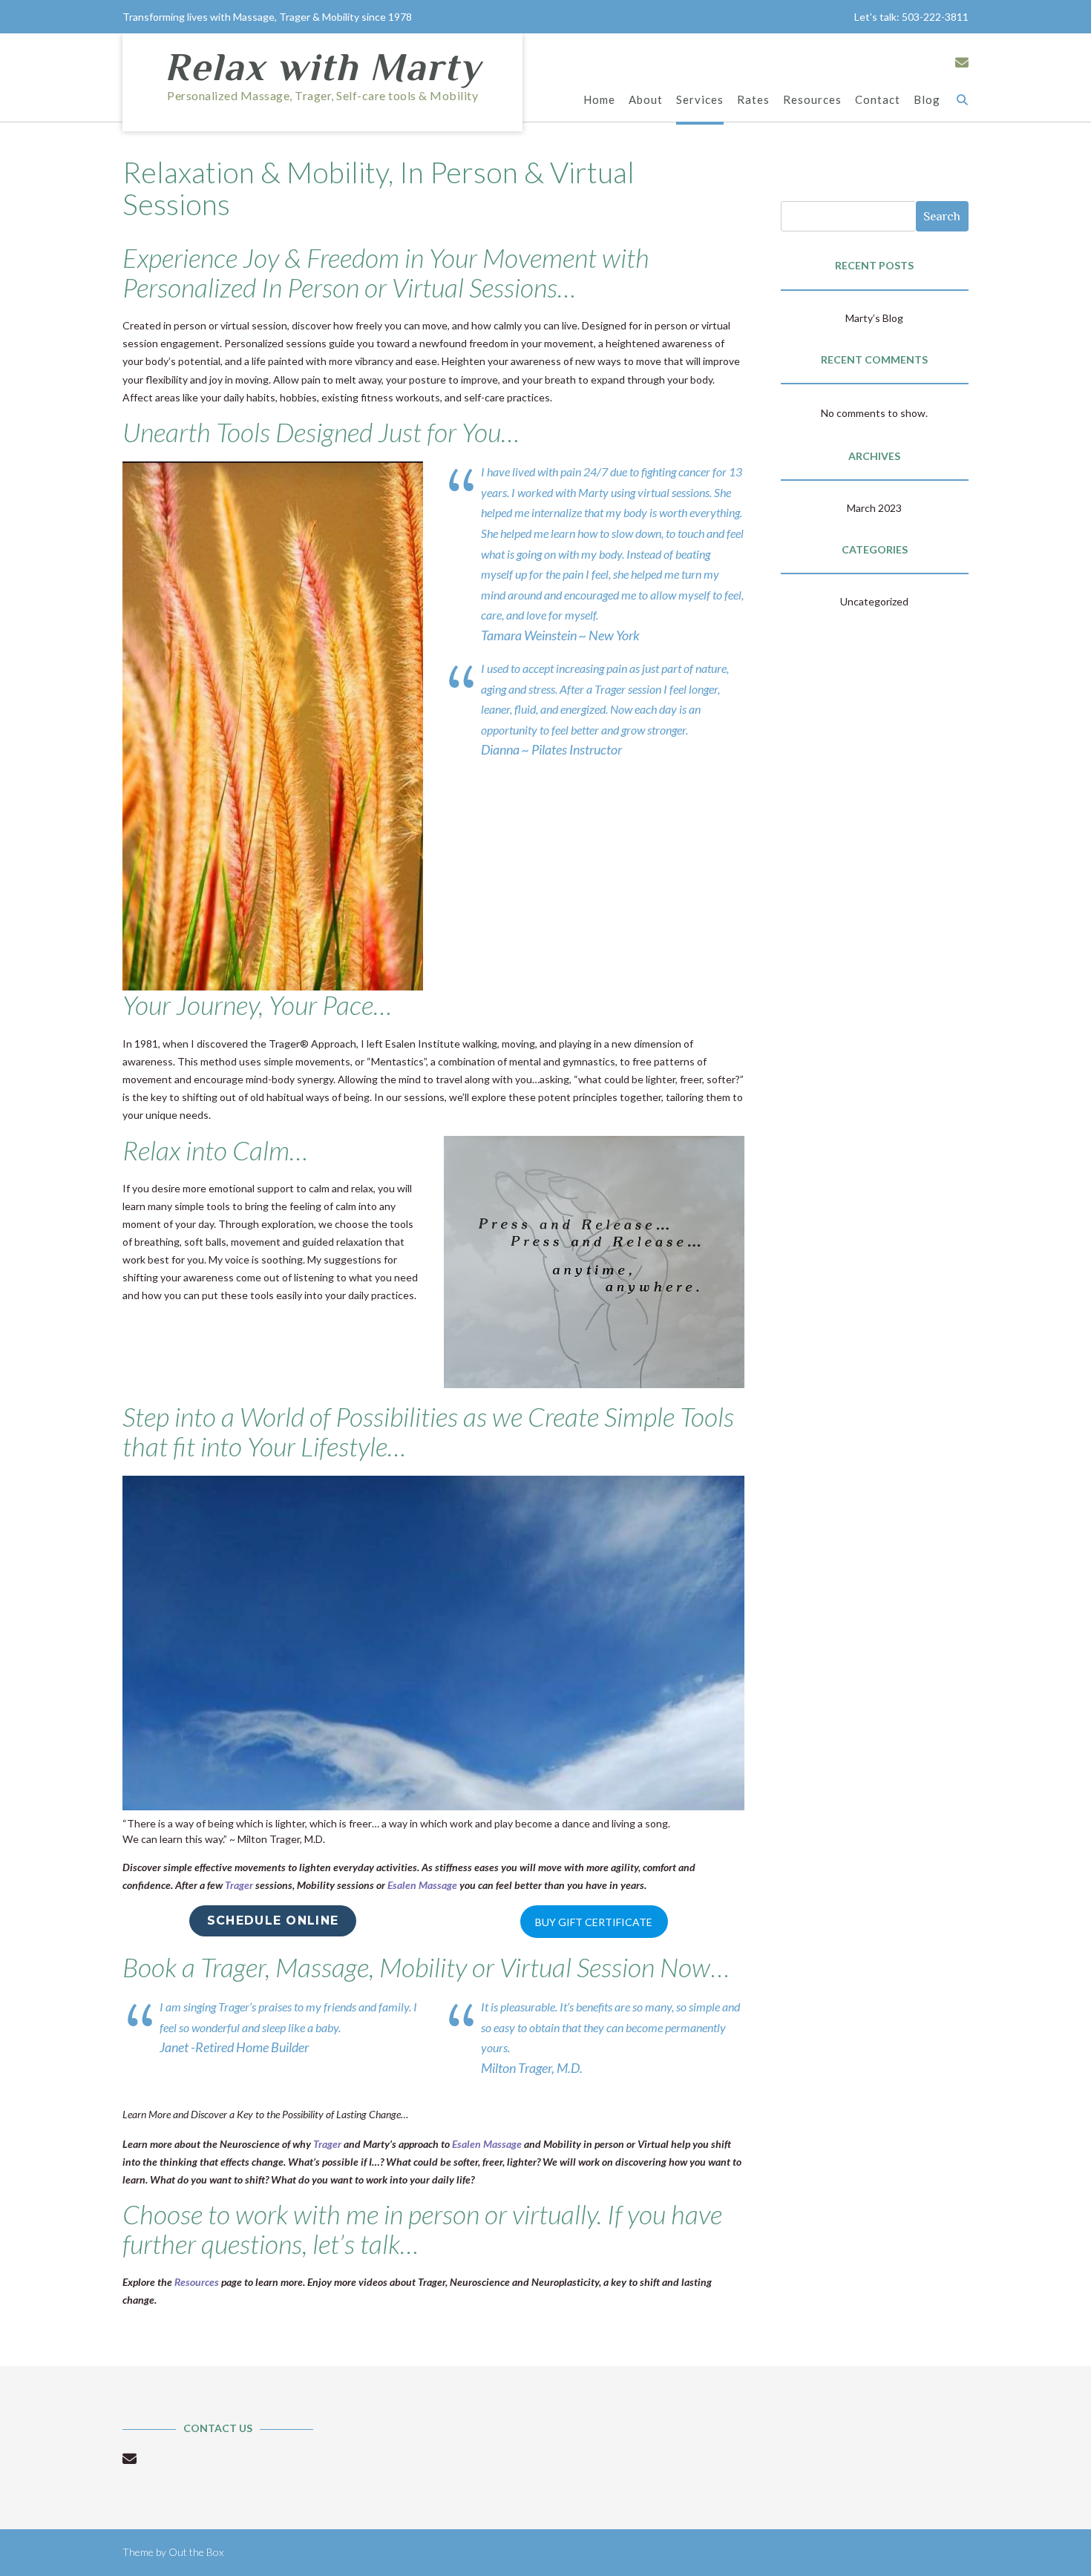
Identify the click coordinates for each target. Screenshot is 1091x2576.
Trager (239, 1885)
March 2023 (874, 508)
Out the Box (196, 2552)
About (646, 99)
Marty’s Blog (874, 318)
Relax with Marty (322, 67)
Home (599, 99)
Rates (753, 99)
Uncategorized (874, 601)
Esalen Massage (423, 1885)
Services (700, 99)
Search (942, 216)
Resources (812, 99)
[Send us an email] (962, 62)
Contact (878, 99)
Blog (927, 99)
